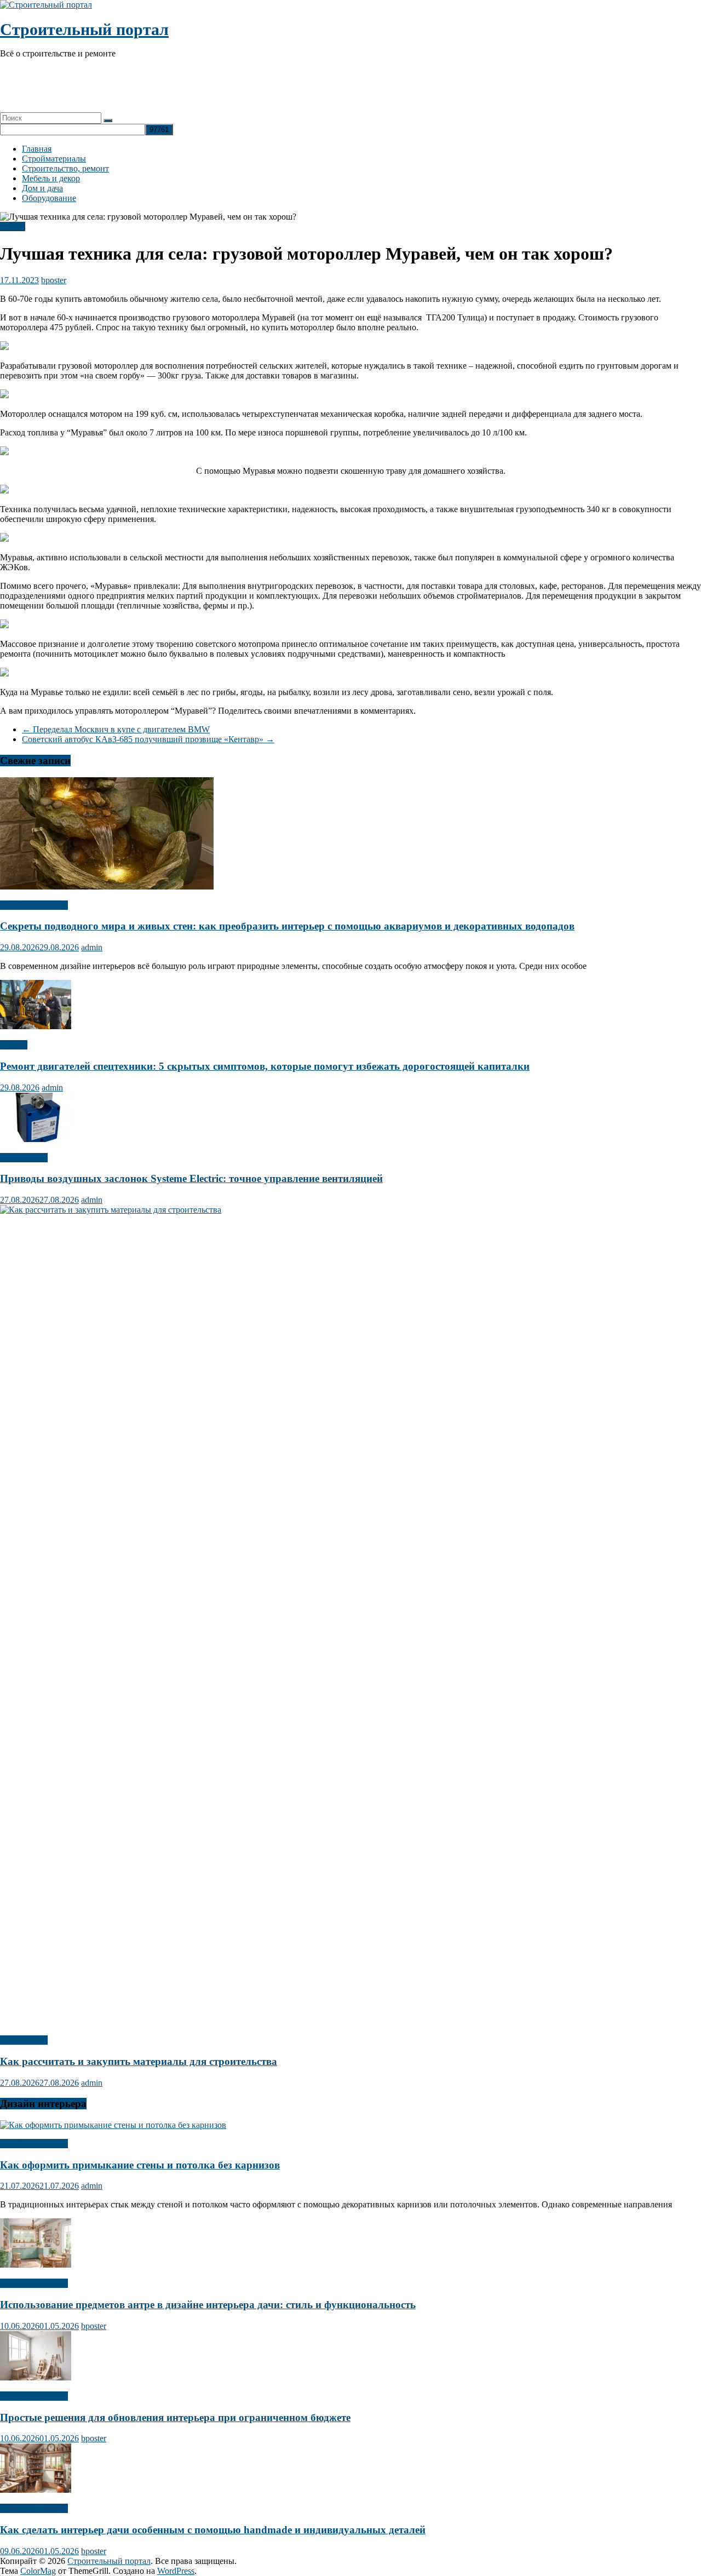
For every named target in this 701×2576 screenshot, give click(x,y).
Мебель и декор (51, 178)
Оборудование (49, 198)
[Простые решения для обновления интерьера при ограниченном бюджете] (36, 2377)
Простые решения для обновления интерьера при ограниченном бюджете (175, 2417)
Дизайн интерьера (34, 905)
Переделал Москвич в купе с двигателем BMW (116, 729)
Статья (13, 226)
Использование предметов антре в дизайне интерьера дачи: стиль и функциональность (208, 2305)
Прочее (14, 1045)
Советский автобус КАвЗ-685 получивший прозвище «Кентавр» (148, 739)
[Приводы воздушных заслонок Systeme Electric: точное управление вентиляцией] (36, 1139)
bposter (54, 280)
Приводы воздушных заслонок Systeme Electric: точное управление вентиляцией (191, 1178)
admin (92, 947)
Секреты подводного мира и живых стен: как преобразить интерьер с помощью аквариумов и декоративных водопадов (287, 926)
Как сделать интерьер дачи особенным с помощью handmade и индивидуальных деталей (213, 2530)
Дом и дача (42, 188)
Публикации (24, 1158)
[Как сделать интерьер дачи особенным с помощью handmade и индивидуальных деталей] (36, 2490)
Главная (37, 149)
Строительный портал (84, 29)
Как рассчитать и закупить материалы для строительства (139, 2061)
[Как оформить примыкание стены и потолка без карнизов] (113, 2125)
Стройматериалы (54, 159)
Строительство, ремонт (65, 168)
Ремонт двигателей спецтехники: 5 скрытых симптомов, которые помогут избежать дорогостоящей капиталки (265, 1066)
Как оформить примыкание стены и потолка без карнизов (140, 2165)
